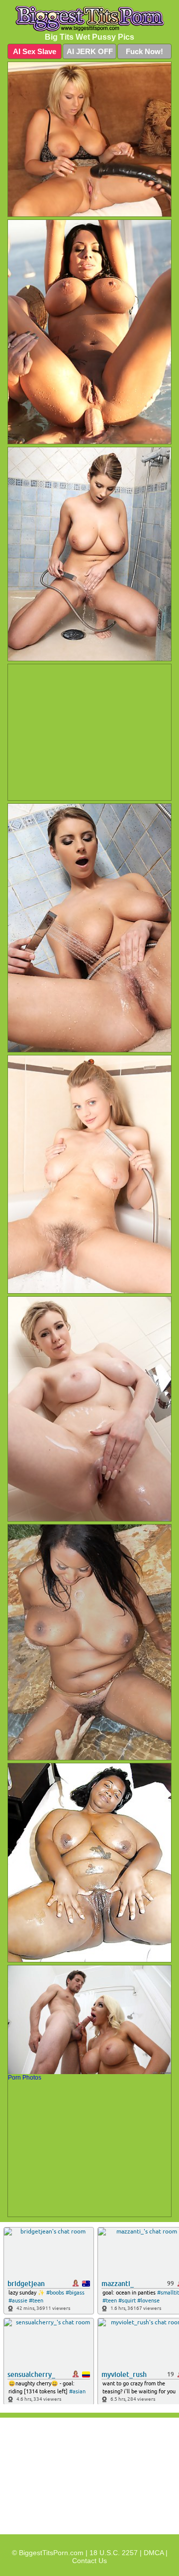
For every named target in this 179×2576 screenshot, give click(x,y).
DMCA (154, 2553)
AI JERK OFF (90, 51)
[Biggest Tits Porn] (89, 19)
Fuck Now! (144, 51)
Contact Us (89, 2561)
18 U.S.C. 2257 (114, 2553)
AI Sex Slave (35, 51)
